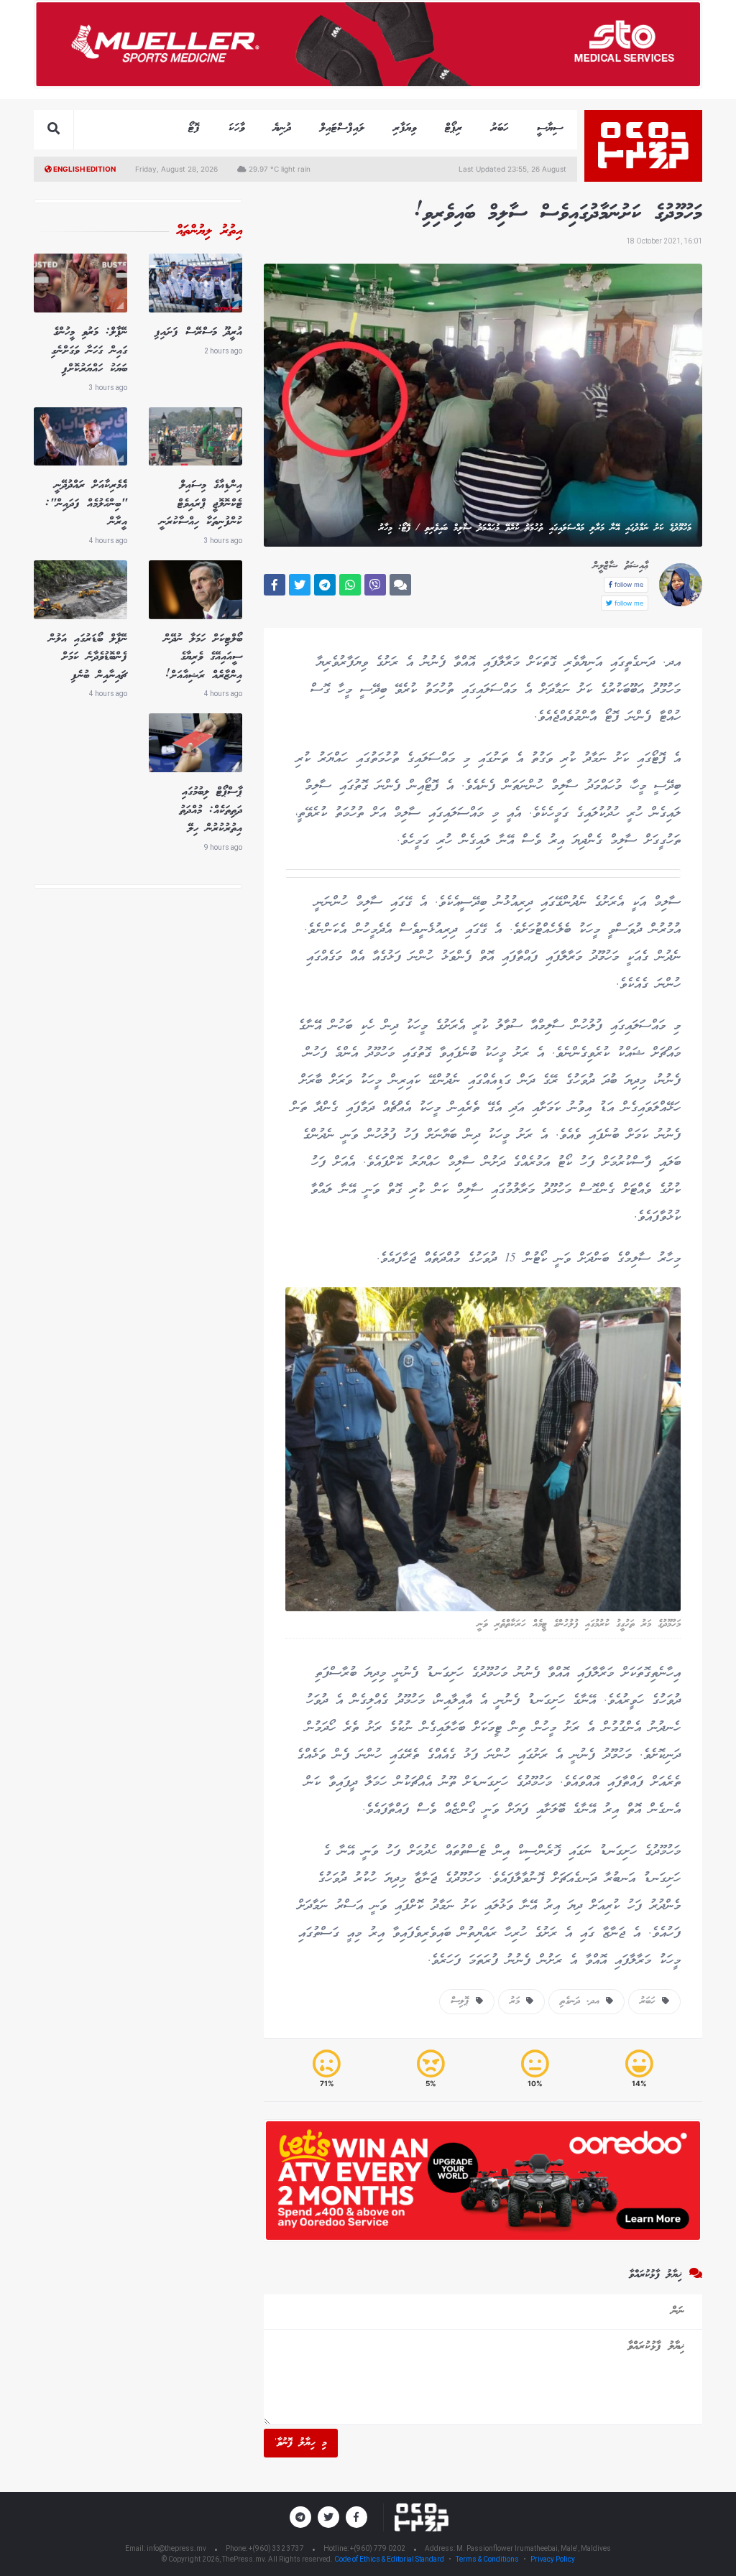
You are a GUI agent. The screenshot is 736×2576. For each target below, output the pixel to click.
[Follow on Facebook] (356, 2517)
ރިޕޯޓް (454, 128)
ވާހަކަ (236, 128)
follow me (628, 584)
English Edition (84, 169)
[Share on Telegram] (325, 585)
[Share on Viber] (375, 585)
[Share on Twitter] (300, 585)
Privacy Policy (553, 2559)
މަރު (518, 2001)
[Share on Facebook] (275, 585)
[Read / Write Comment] (400, 585)
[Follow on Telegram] (300, 2517)
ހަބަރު (500, 128)
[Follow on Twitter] (328, 2517)
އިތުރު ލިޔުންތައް (209, 231)
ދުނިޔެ (282, 128)
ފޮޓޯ (194, 128)
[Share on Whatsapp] (350, 585)
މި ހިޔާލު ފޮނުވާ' (301, 2443)
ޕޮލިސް (463, 2001)
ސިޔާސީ (550, 128)
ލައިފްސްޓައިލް (342, 128)
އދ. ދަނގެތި (583, 2001)
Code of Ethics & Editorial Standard (390, 2559)
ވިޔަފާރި (405, 128)
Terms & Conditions (487, 2559)
